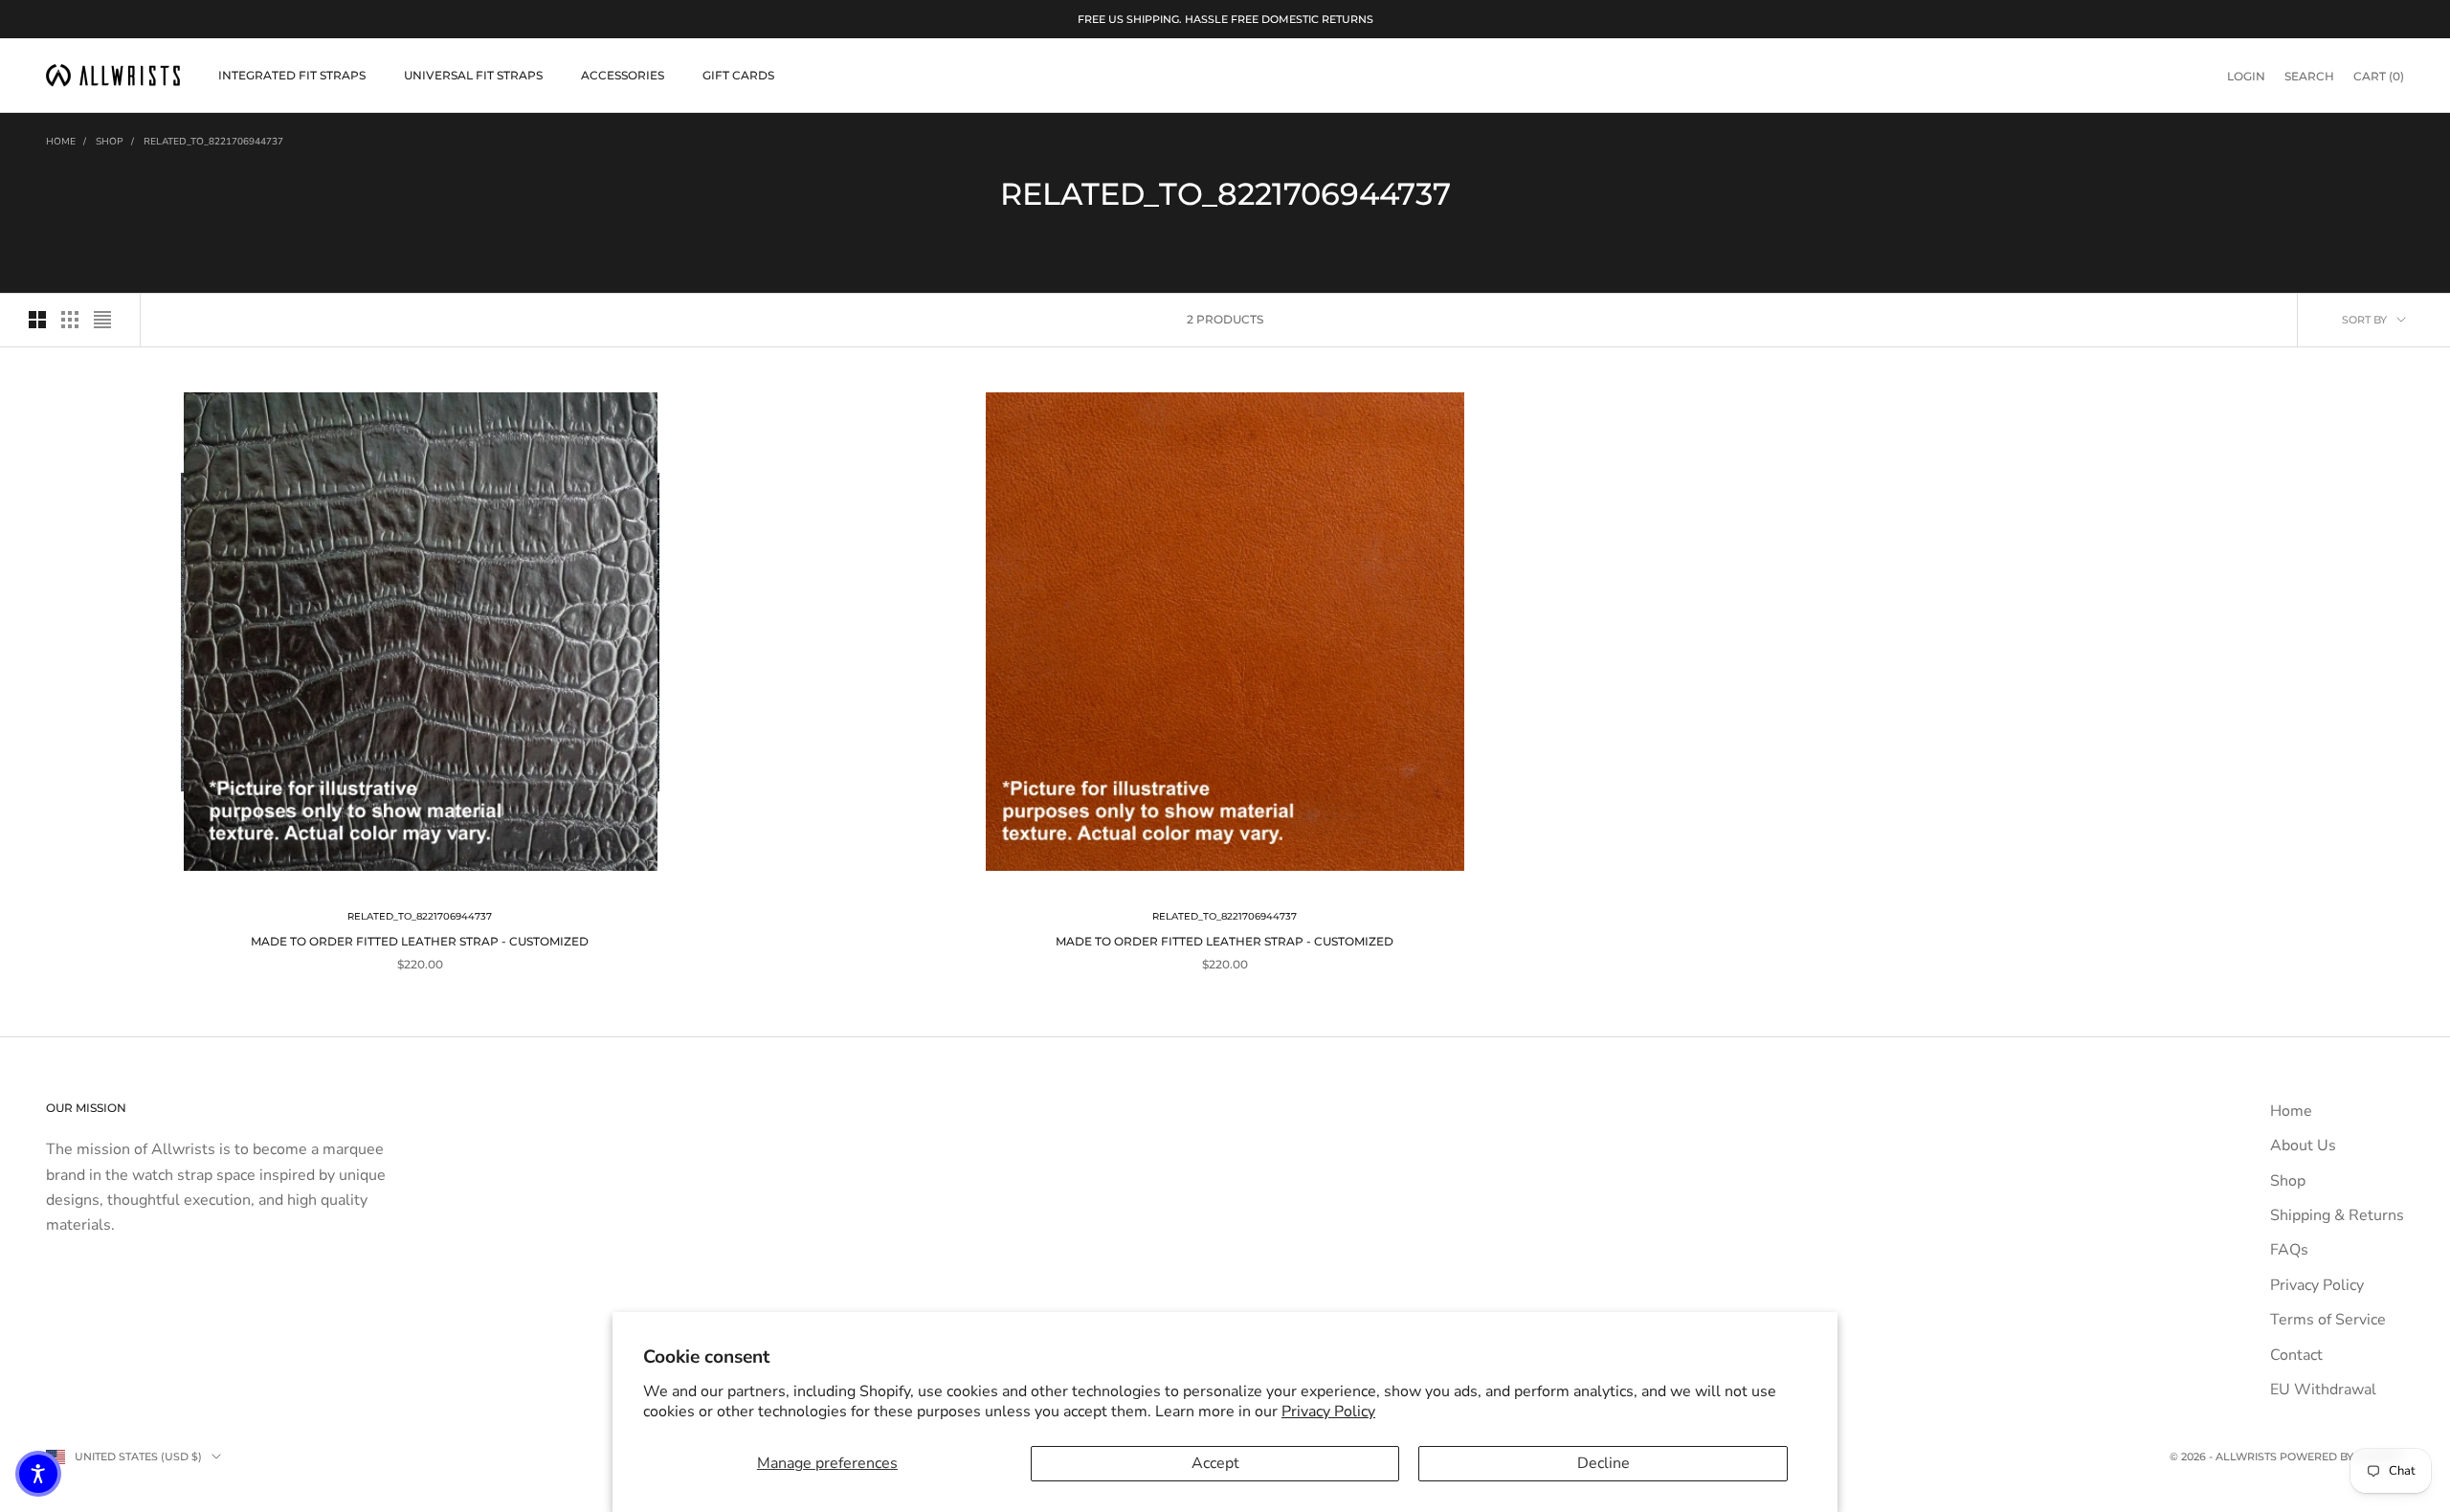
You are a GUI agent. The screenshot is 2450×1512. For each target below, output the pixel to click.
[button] (38, 1474)
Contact (2296, 1355)
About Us (2303, 1145)
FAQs (2289, 1250)
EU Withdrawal (2323, 1390)
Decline (1604, 1463)
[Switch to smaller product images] (70, 320)
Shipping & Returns (2337, 1215)
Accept (1215, 1463)
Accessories (623, 75)
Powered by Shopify (2342, 1456)
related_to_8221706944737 (213, 142)
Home (61, 142)
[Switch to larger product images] (37, 320)
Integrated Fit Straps (292, 75)
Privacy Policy (1328, 1412)
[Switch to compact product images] (102, 320)
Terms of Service (2328, 1320)
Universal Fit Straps (473, 75)
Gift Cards (738, 75)
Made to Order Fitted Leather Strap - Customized (420, 941)
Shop (110, 142)
